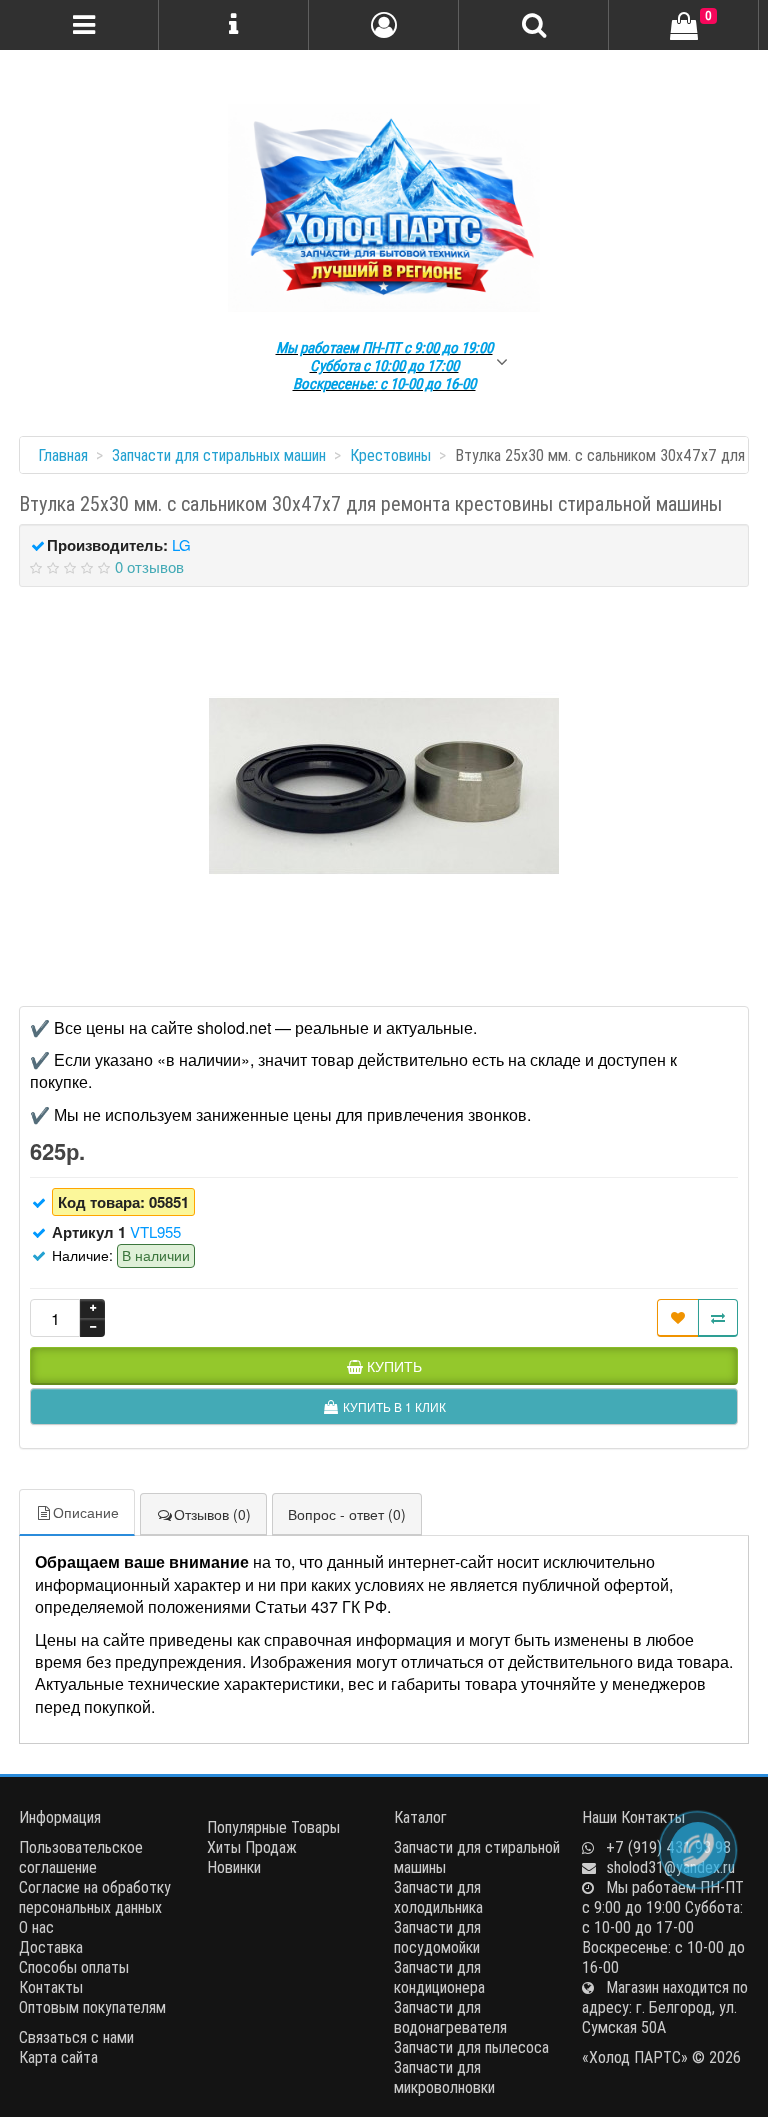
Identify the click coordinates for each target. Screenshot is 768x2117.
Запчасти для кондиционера (439, 1977)
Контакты (51, 1987)
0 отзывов (149, 566)
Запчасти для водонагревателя (450, 2017)
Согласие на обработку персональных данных (95, 1897)
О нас (36, 1927)
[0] (684, 27)
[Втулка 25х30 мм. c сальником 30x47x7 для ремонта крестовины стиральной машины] (384, 786)
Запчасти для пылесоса (471, 2047)
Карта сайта (58, 2057)
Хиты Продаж (252, 1847)
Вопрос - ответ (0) (347, 1514)
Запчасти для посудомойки (437, 1937)
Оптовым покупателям (92, 2007)
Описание (86, 1512)
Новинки (234, 1867)
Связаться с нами (76, 2037)
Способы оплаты (74, 1967)
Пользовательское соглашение (81, 1857)
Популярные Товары (273, 1827)
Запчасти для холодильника (438, 1897)
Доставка (51, 1947)
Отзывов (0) (212, 1514)
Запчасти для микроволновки (444, 2077)
